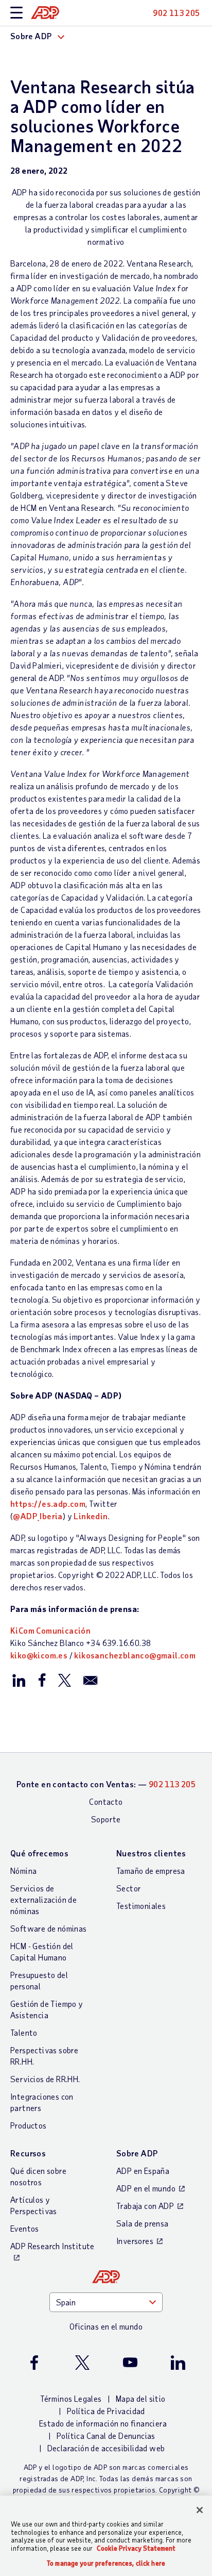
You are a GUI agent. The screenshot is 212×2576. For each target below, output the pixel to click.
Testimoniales (141, 1906)
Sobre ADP (137, 2153)
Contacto (106, 1801)
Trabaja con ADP (145, 2206)
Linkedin (91, 1516)
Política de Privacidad (106, 2411)
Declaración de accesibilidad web (106, 2448)
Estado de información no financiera (103, 2423)
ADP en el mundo (146, 2188)
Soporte (106, 1819)
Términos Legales (71, 2398)
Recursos (28, 2153)
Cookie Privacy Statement (136, 2548)
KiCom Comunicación (50, 1630)
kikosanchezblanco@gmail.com (135, 1655)
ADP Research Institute (52, 2246)
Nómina (23, 1871)
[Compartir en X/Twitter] (64, 1680)
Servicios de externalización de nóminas (43, 1899)
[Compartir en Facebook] (42, 1680)
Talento (24, 2032)
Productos (29, 2125)
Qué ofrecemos (39, 1853)
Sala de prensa (143, 2223)
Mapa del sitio (141, 2398)
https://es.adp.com (48, 1503)
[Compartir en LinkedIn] (19, 1680)
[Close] (200, 2510)
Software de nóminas (49, 1928)
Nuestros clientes (151, 1853)
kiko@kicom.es (39, 1655)
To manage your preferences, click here (106, 2563)
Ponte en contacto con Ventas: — (106, 1784)
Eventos (25, 2228)
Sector (129, 1888)
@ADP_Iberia (38, 1516)
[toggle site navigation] (16, 13)
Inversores (135, 2241)
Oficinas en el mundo (106, 2326)
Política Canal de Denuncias (106, 2436)
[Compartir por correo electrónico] (91, 1680)
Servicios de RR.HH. (45, 2079)
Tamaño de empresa (151, 1871)
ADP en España (143, 2171)
